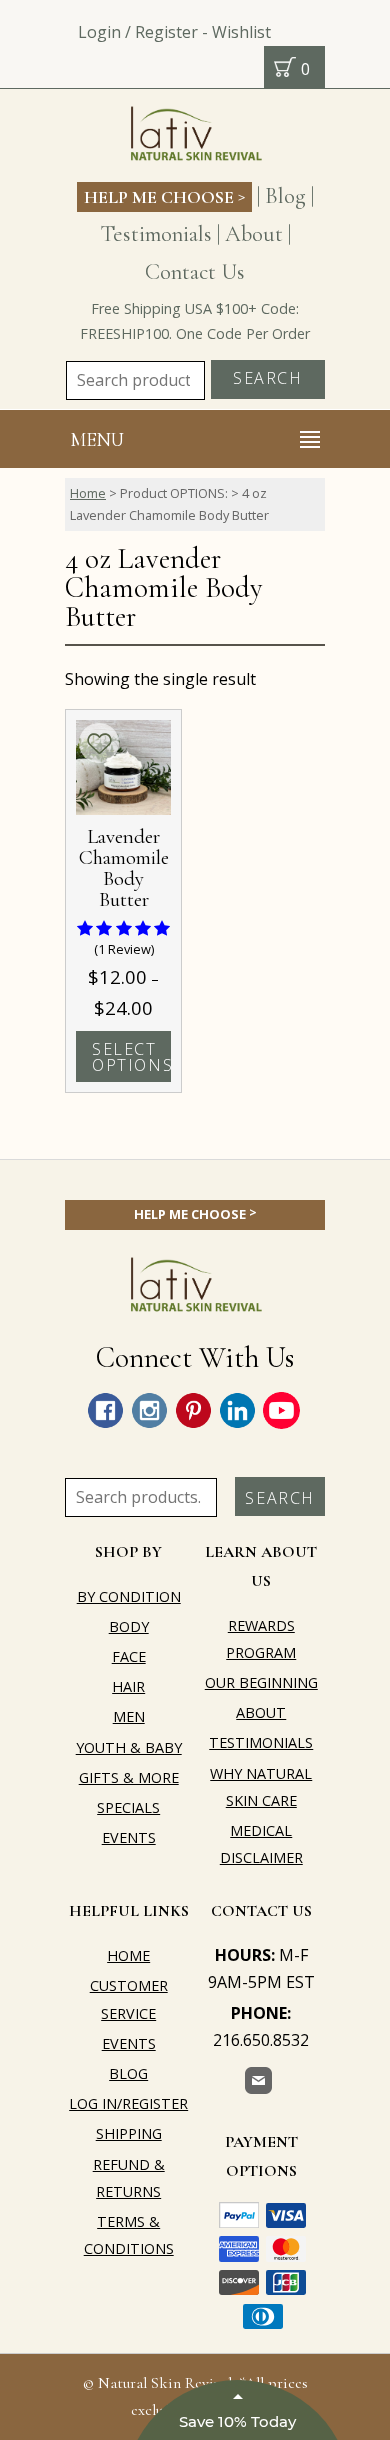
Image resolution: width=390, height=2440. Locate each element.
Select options (131, 1057)
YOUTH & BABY (129, 1747)
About (254, 233)
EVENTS (129, 1837)
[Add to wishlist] (99, 743)
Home (88, 493)
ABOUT (261, 1712)
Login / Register (138, 32)
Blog (285, 195)
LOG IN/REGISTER (128, 2103)
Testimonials (156, 233)
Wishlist (241, 32)
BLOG (128, 2073)
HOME (128, 1955)
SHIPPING (129, 2133)
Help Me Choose (164, 196)
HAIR (128, 1686)
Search (268, 378)
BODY (129, 1626)
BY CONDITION (129, 1596)
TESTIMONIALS (261, 1742)
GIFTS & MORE (129, 1777)
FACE (129, 1656)
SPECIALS (128, 1807)
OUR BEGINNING (261, 1682)
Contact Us (195, 271)
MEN (129, 1716)
